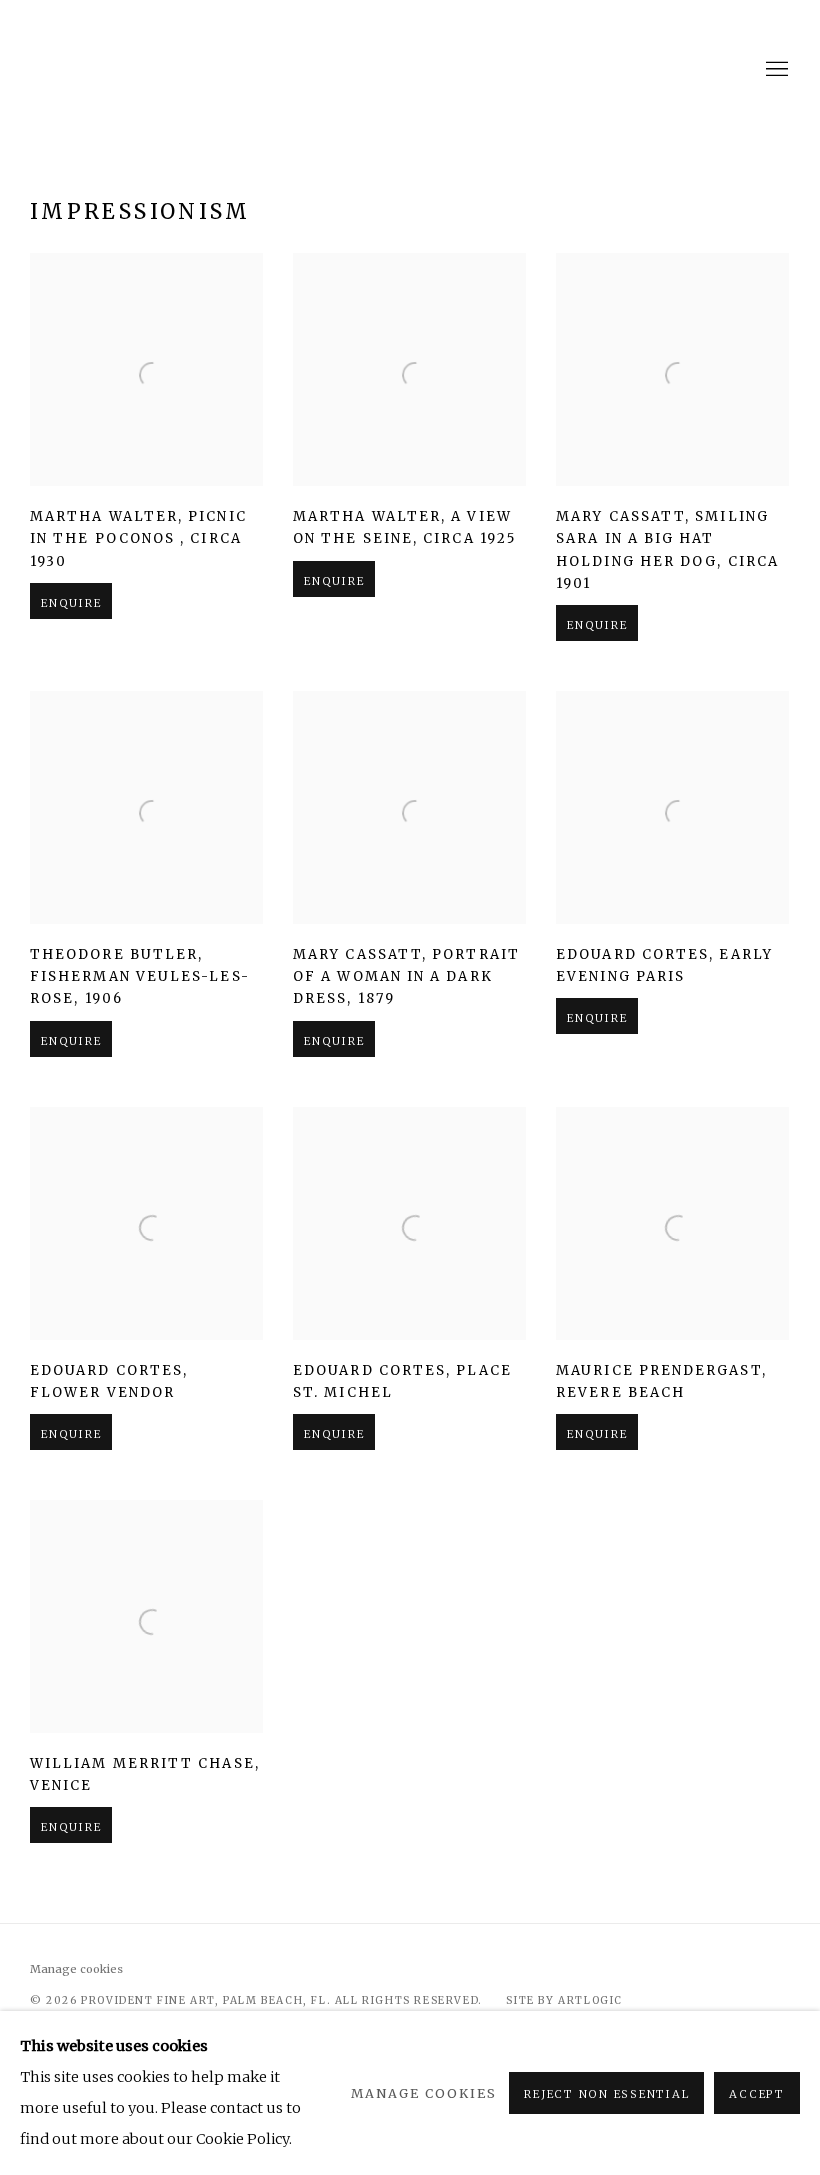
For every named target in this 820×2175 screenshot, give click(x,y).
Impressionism (140, 211)
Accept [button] (757, 2094)
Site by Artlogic (564, 2000)
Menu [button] (775, 70)
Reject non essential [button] (606, 2094)
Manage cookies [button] (76, 1969)
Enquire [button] (71, 603)
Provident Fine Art (410, 70)
